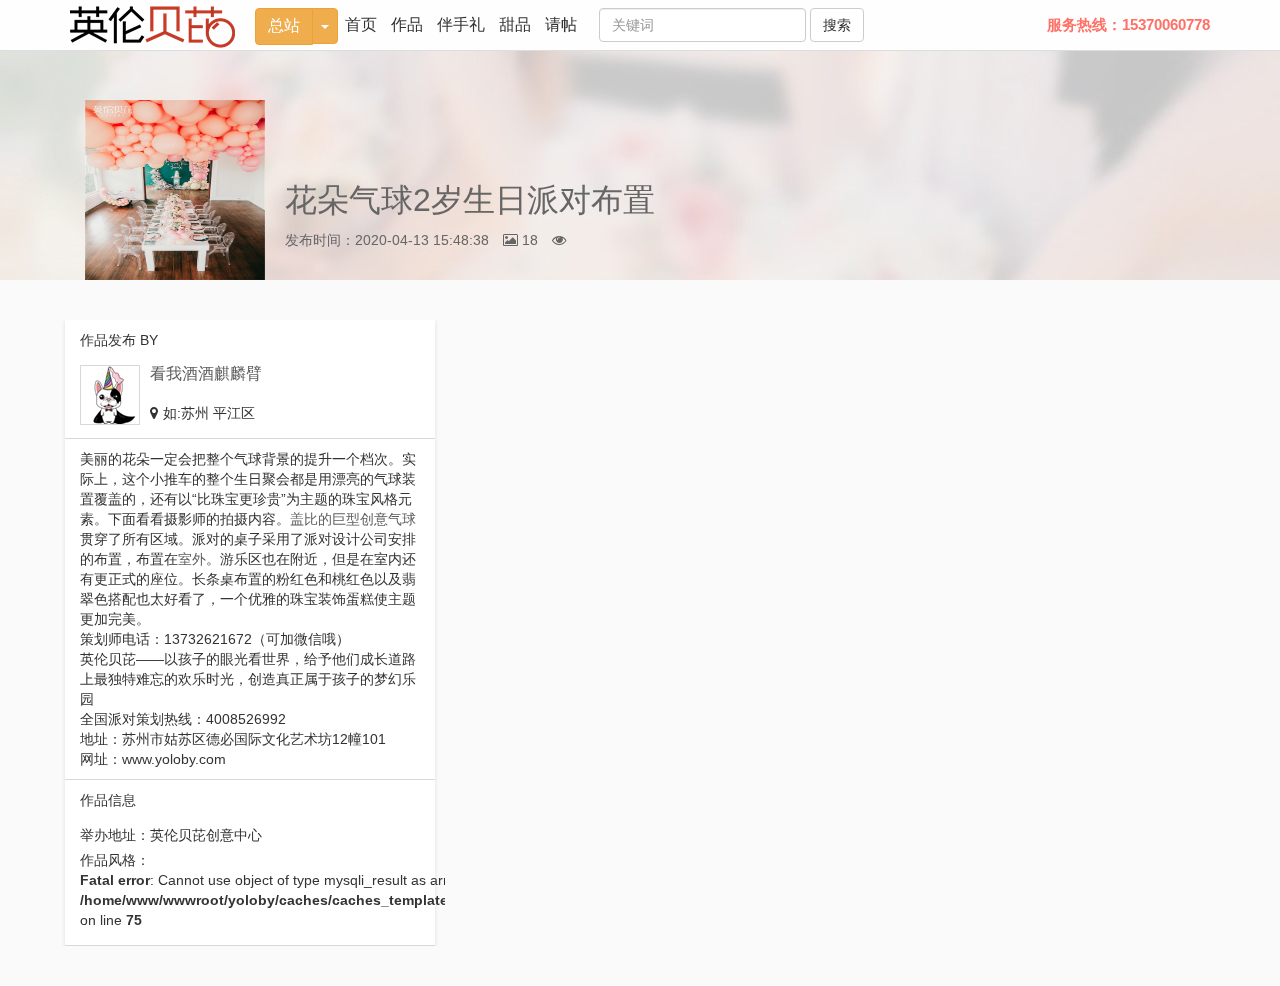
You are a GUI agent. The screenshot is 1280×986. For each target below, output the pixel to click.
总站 (284, 25)
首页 (361, 24)
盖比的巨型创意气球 (353, 519)
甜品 (515, 24)
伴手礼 (461, 24)
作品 (407, 24)
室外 (192, 559)
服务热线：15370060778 (1128, 24)
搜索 (837, 25)
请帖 (561, 24)
